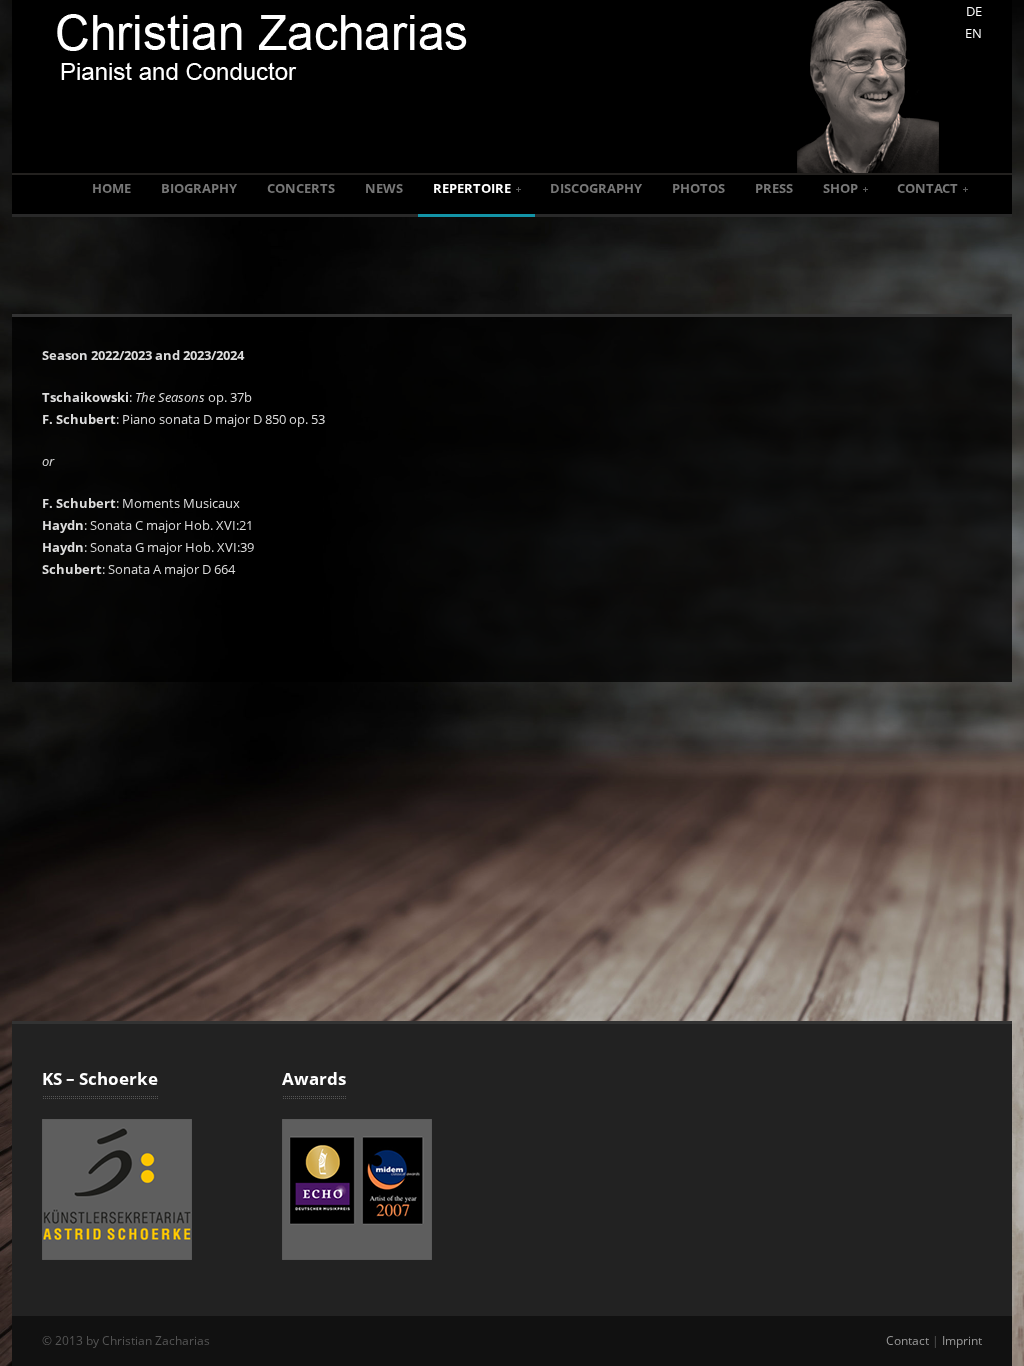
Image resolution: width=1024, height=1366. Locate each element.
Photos (698, 188)
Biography (199, 188)
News (384, 188)
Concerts (301, 188)
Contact (927, 188)
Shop (840, 188)
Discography (596, 188)
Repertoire (472, 188)
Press (774, 188)
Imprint (962, 1340)
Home (111, 188)
